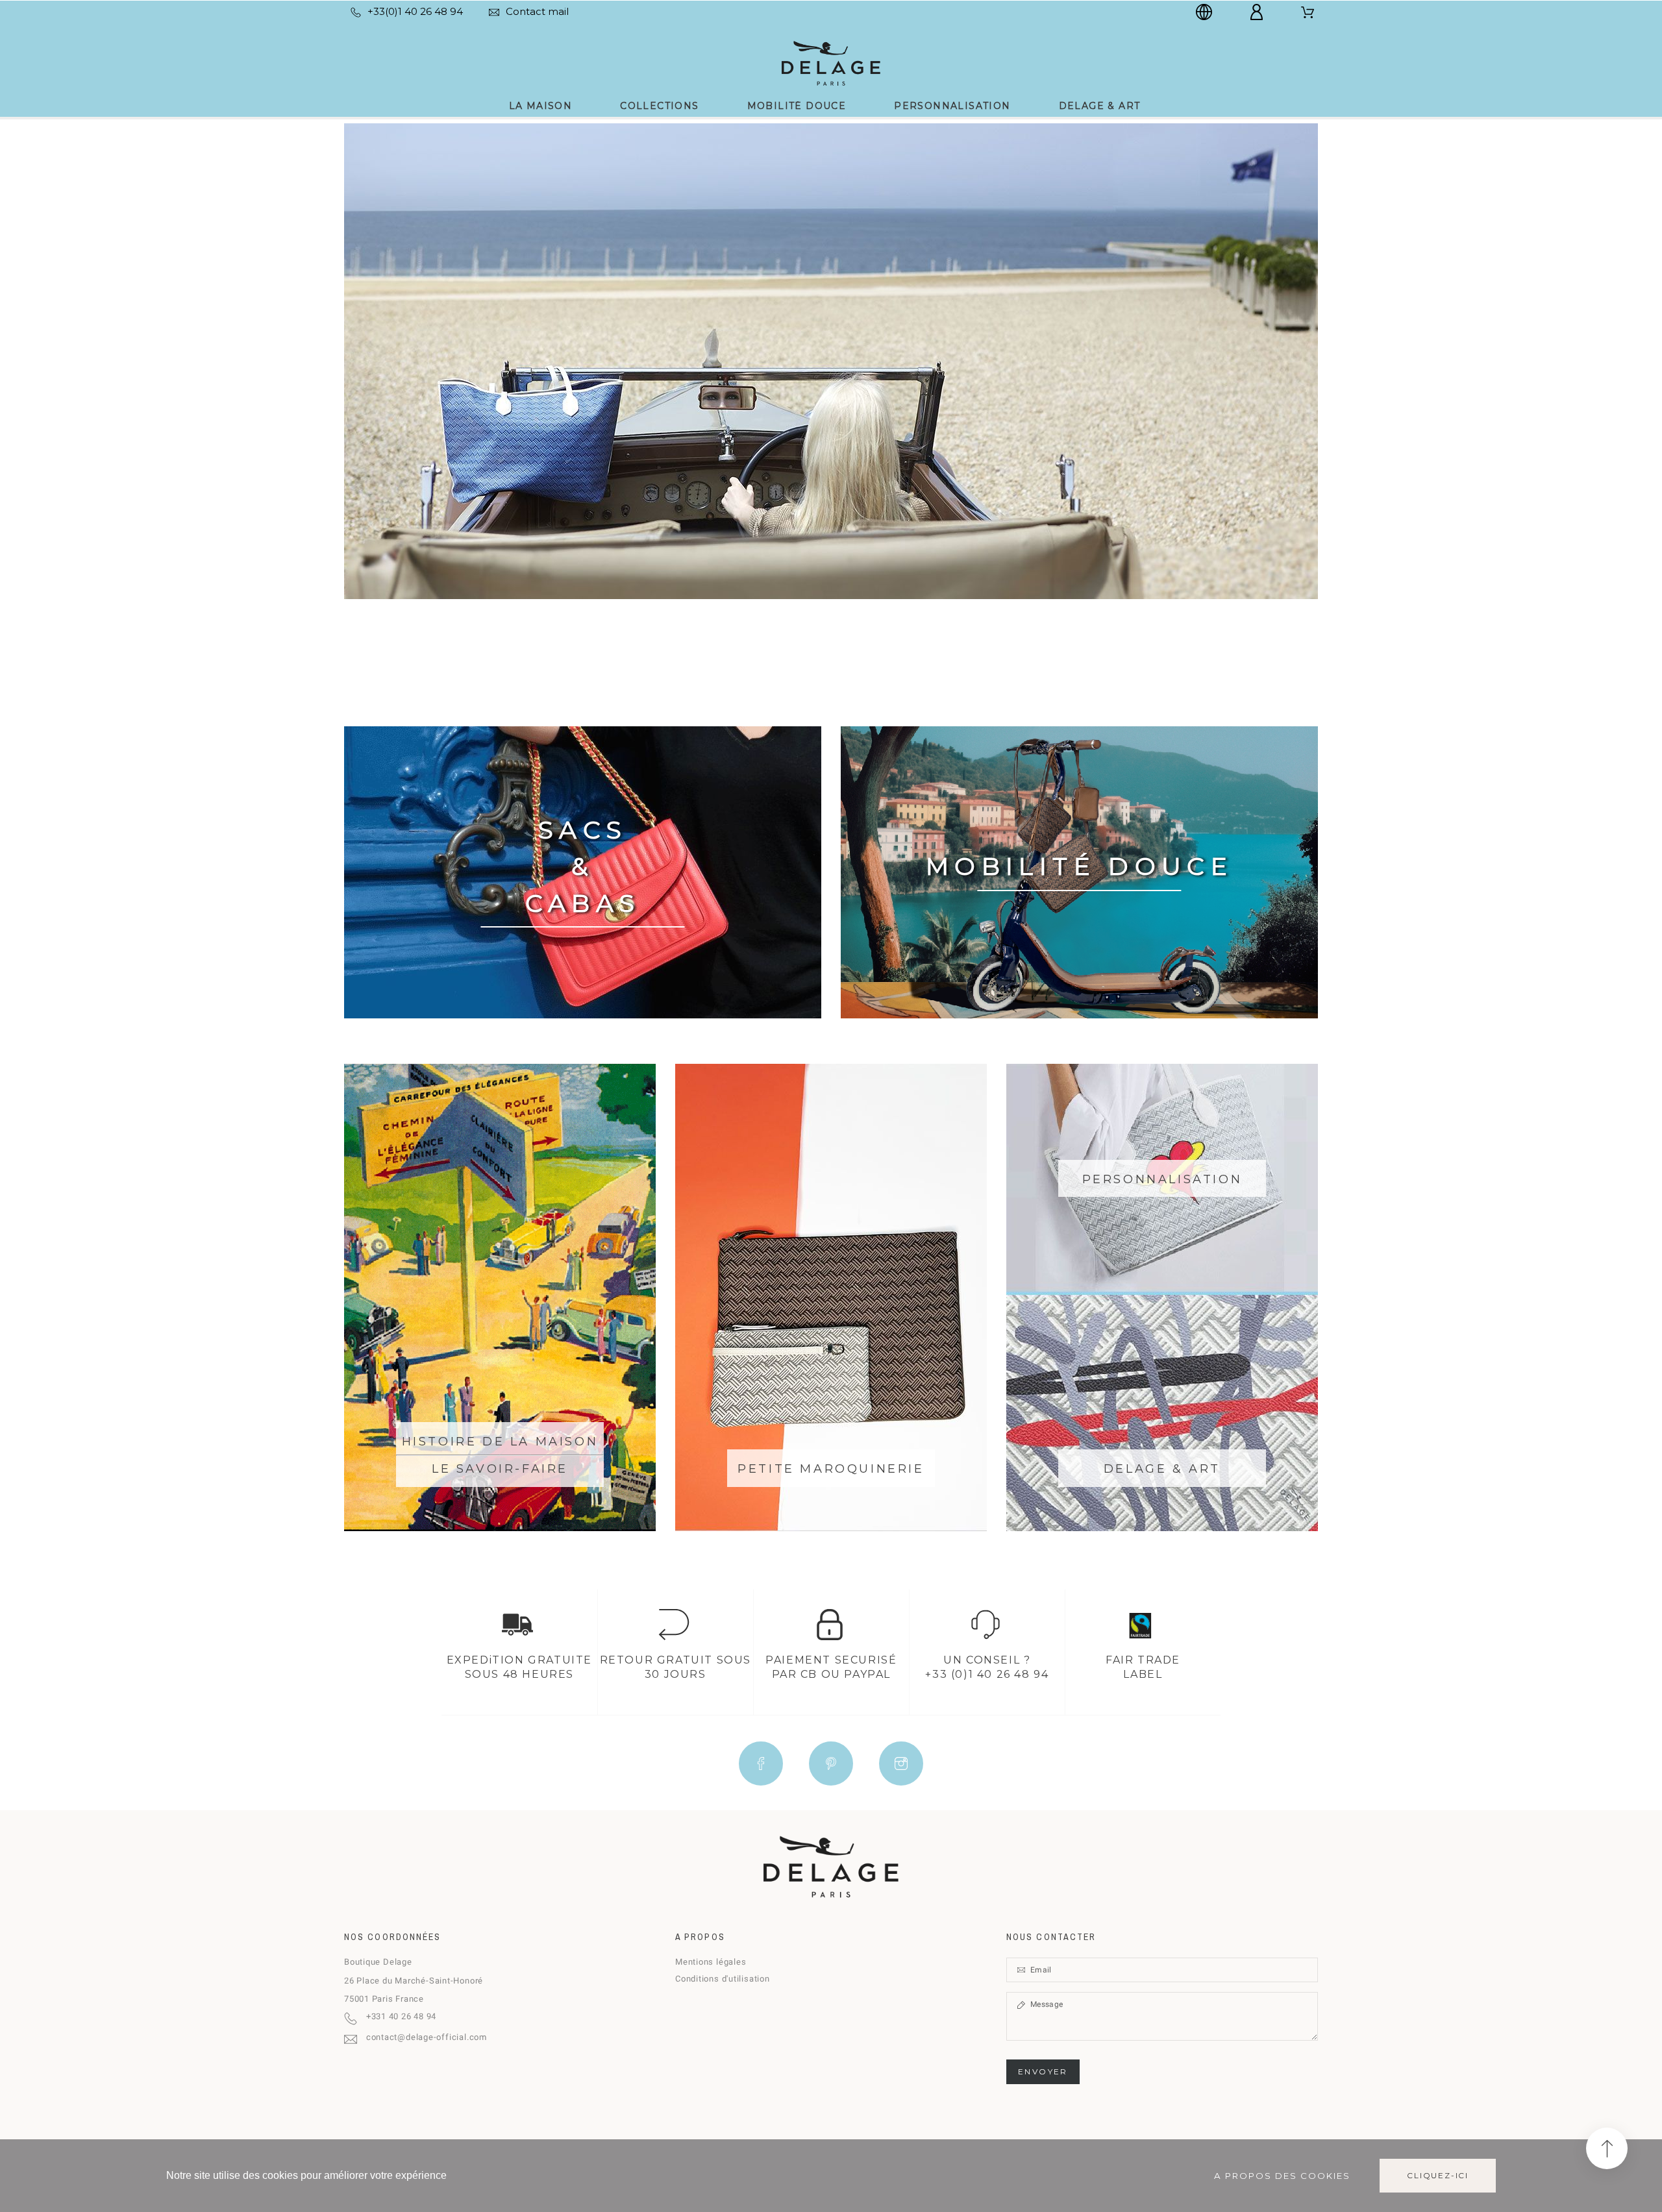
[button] (1607, 2148)
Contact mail (537, 11)
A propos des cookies (1282, 2176)
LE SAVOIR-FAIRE (500, 1469)
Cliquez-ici (1438, 2175)
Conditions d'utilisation (723, 1979)
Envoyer (1043, 2071)
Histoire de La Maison (500, 1442)
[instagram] (901, 1763)
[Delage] (831, 62)
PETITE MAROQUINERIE (831, 1469)
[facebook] (761, 1763)
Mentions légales (711, 1962)
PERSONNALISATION (1162, 1179)
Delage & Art (1162, 1469)
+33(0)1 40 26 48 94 (415, 11)
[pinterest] (831, 1763)
